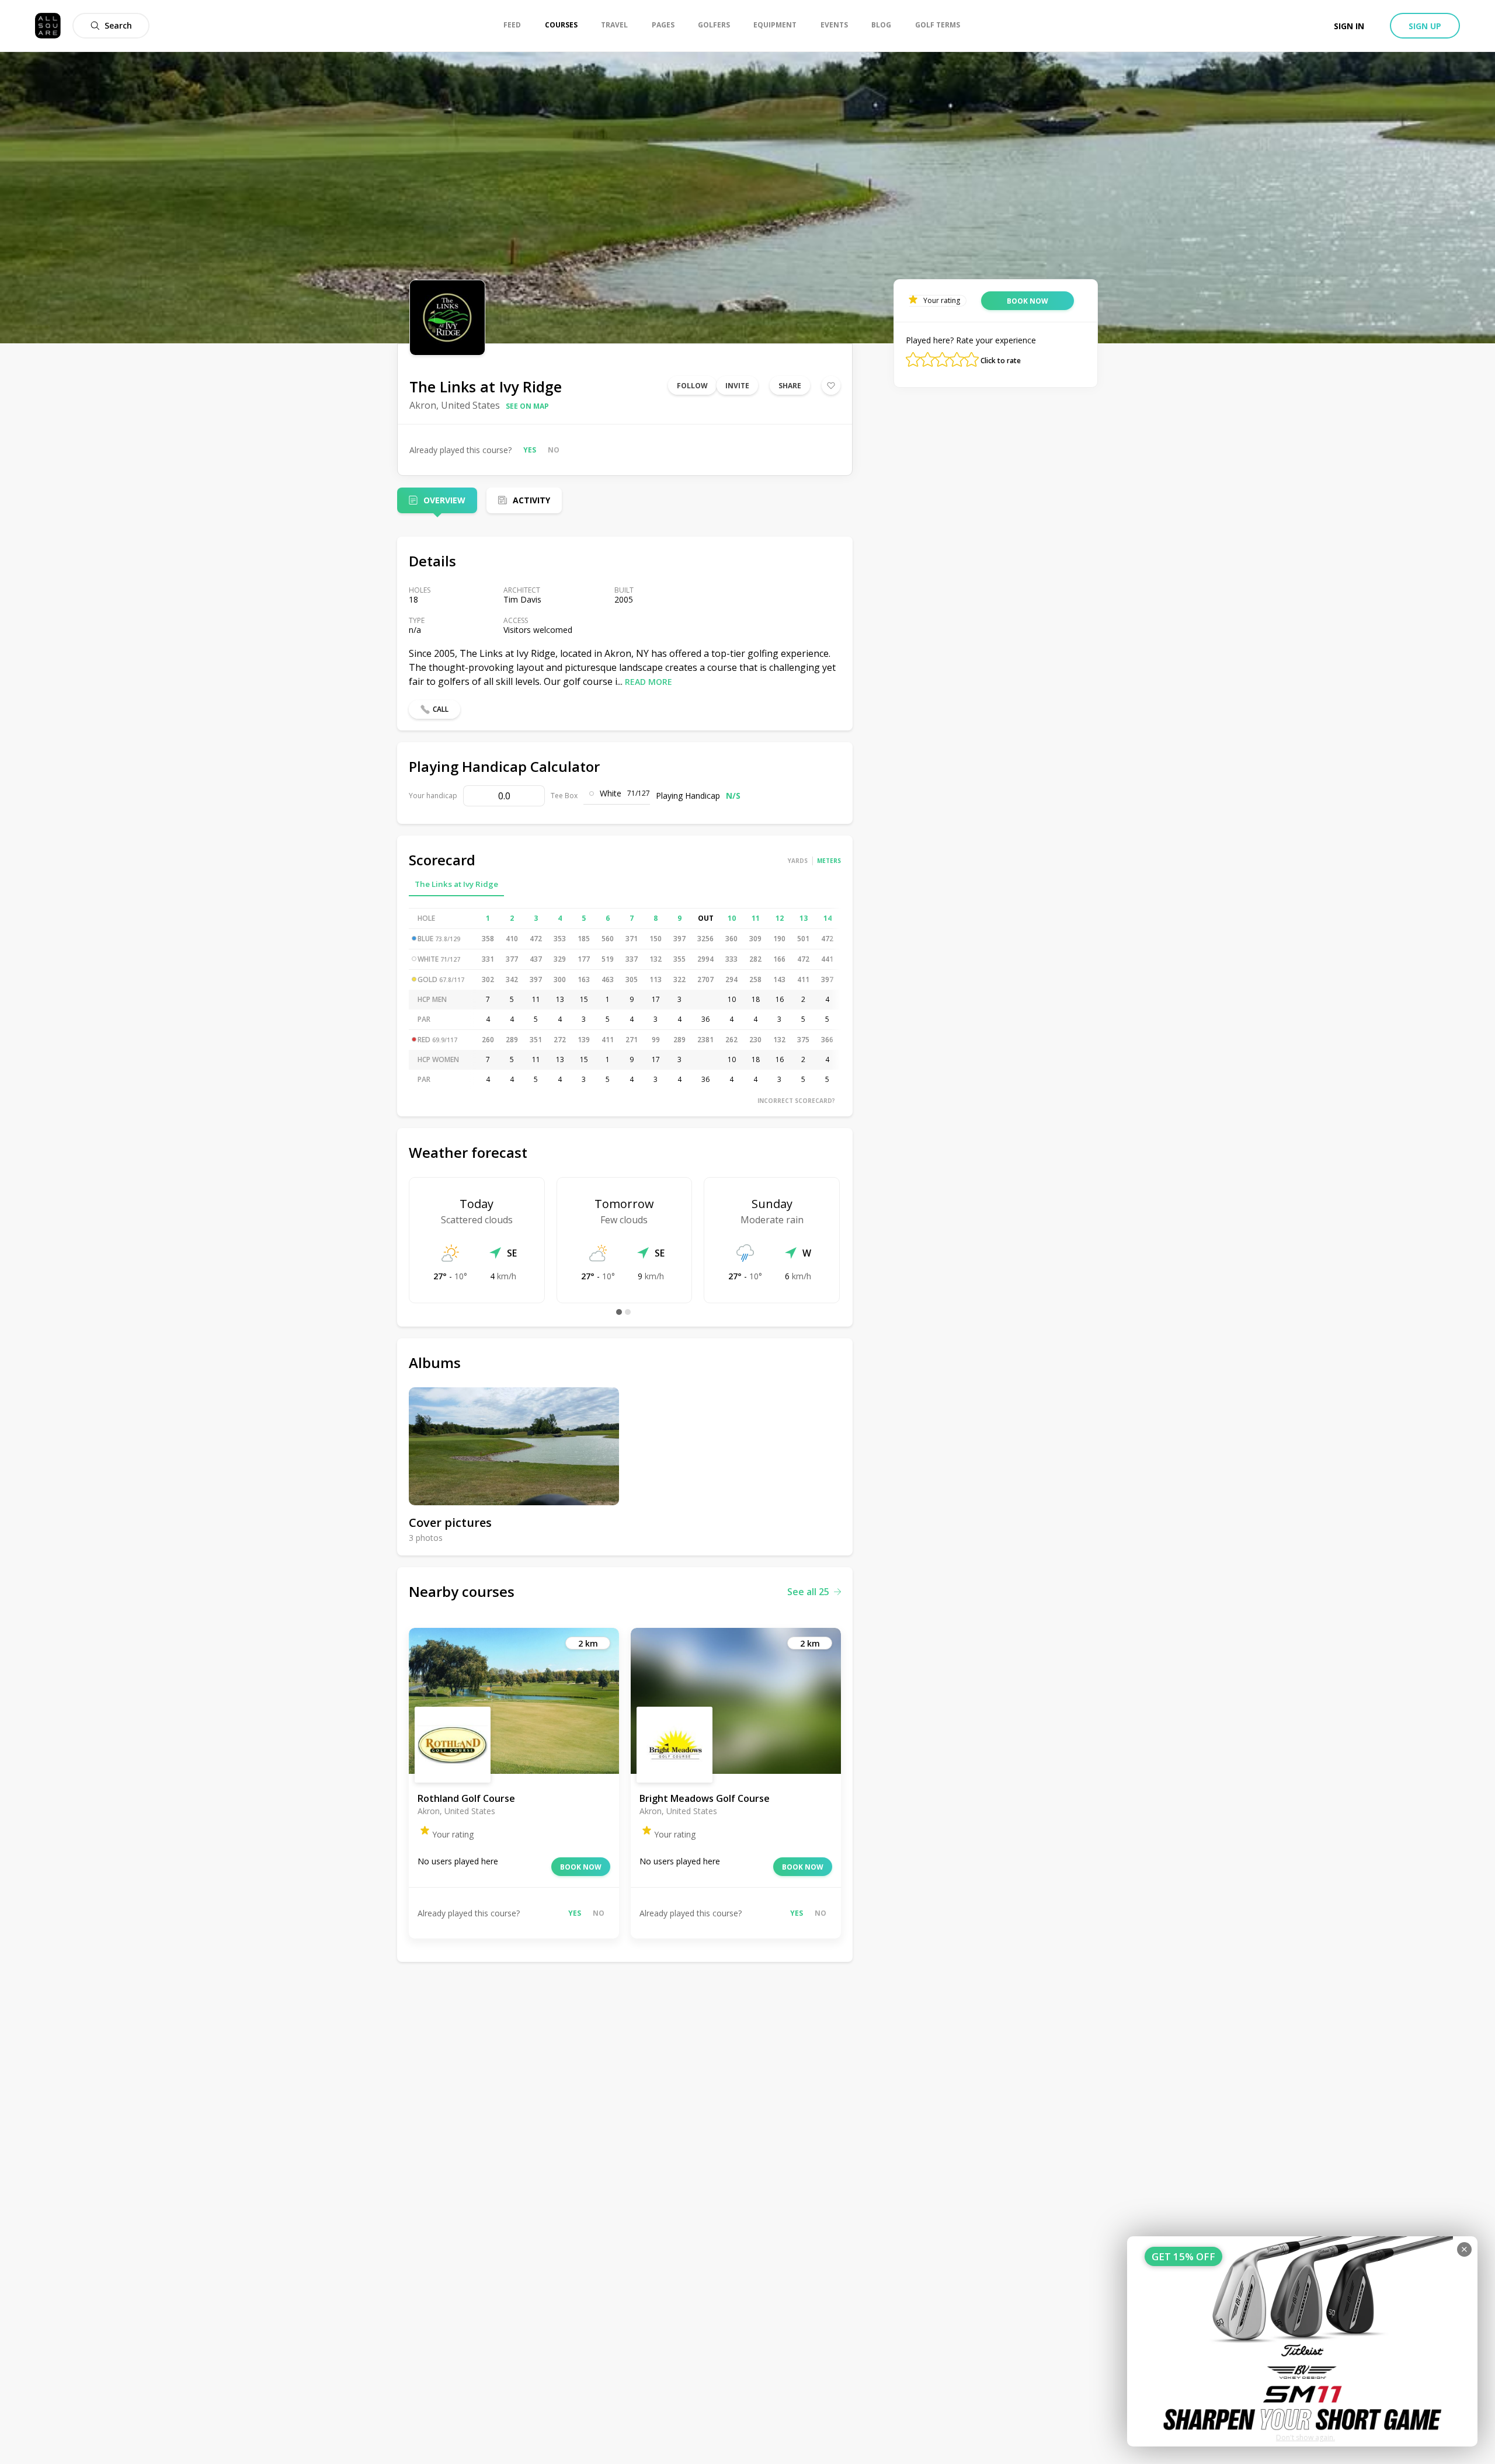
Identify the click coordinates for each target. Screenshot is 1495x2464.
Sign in (1349, 26)
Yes (530, 450)
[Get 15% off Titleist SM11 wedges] (1302, 2341)
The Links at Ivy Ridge (456, 884)
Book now (581, 1867)
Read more (649, 682)
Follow (692, 386)
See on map (527, 406)
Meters (829, 861)
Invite (737, 386)
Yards (798, 861)
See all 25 (808, 1592)
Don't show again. (1305, 2437)
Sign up (1425, 26)
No (554, 450)
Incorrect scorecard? (796, 1101)
